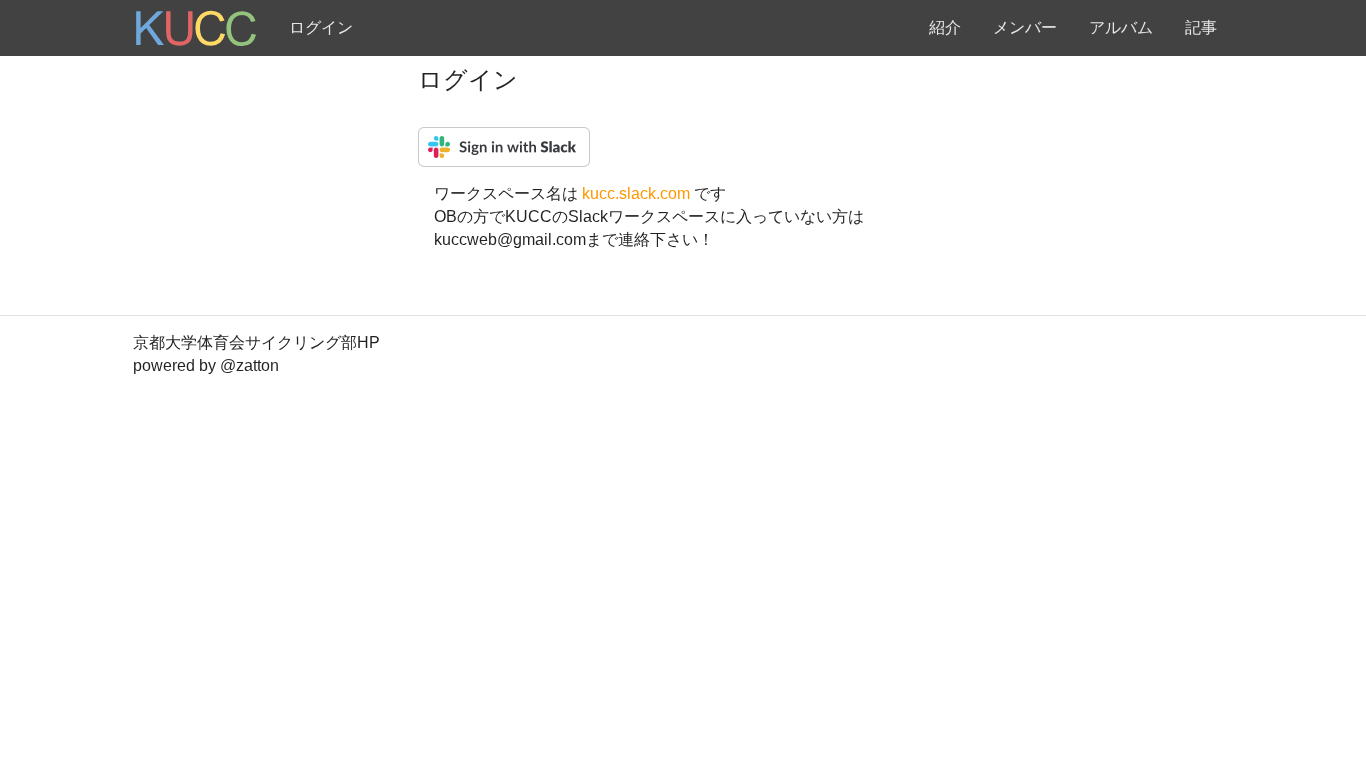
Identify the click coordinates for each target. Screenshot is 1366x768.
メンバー (1025, 27)
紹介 (945, 27)
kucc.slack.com (638, 193)
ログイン (321, 27)
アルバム (1121, 27)
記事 (1201, 27)
